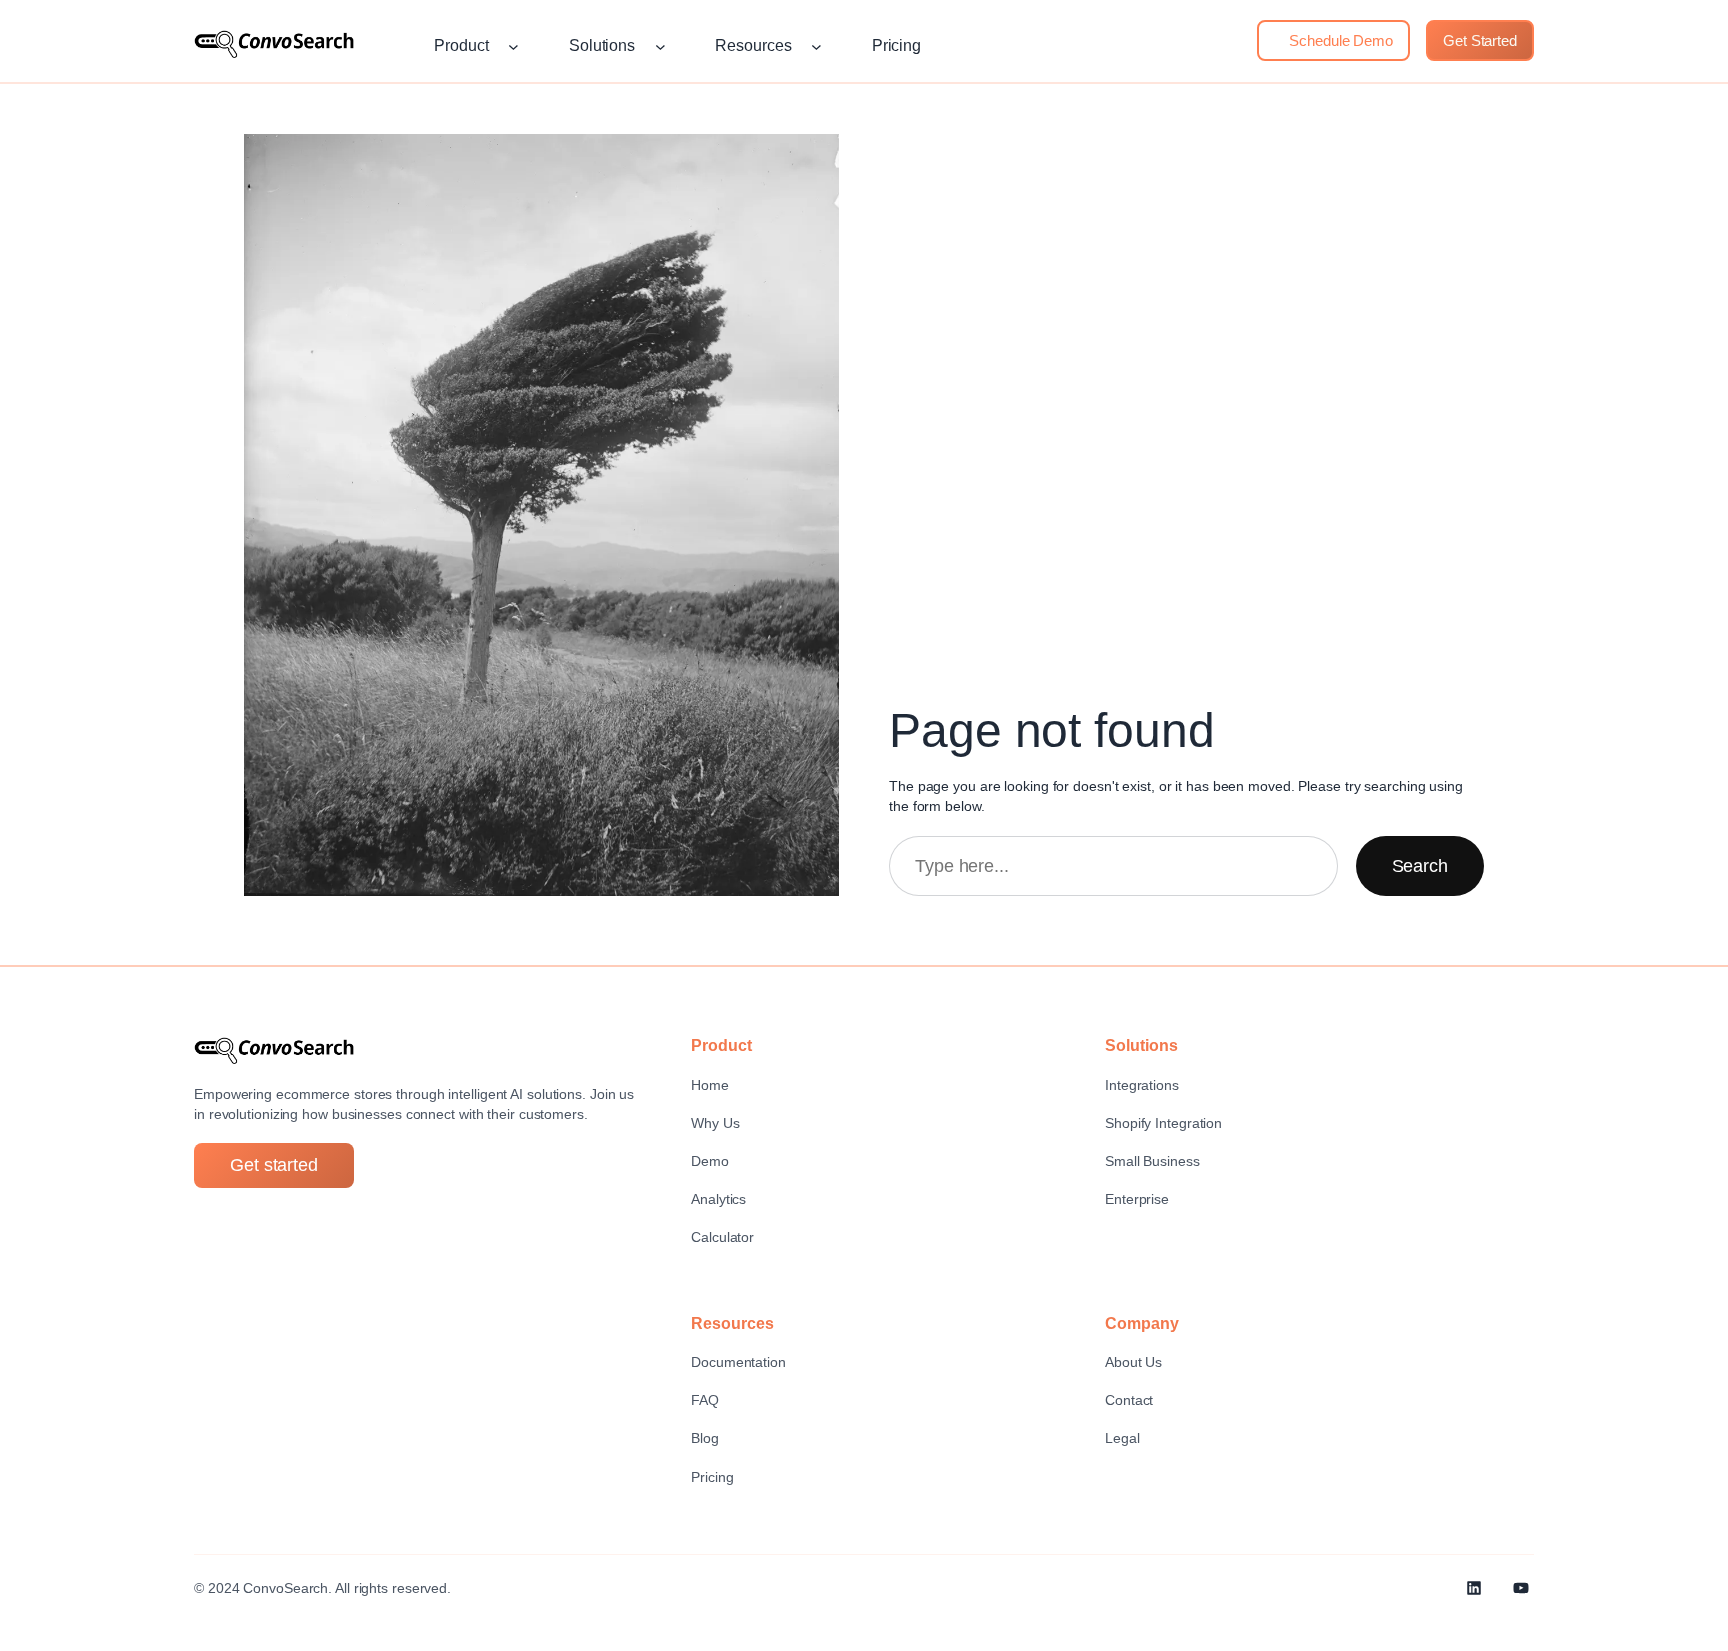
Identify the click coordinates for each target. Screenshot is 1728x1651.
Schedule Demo (1339, 40)
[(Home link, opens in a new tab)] (274, 44)
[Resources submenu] (816, 46)
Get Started (1480, 40)
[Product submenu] (513, 46)
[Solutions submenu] (660, 46)
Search (1420, 866)
